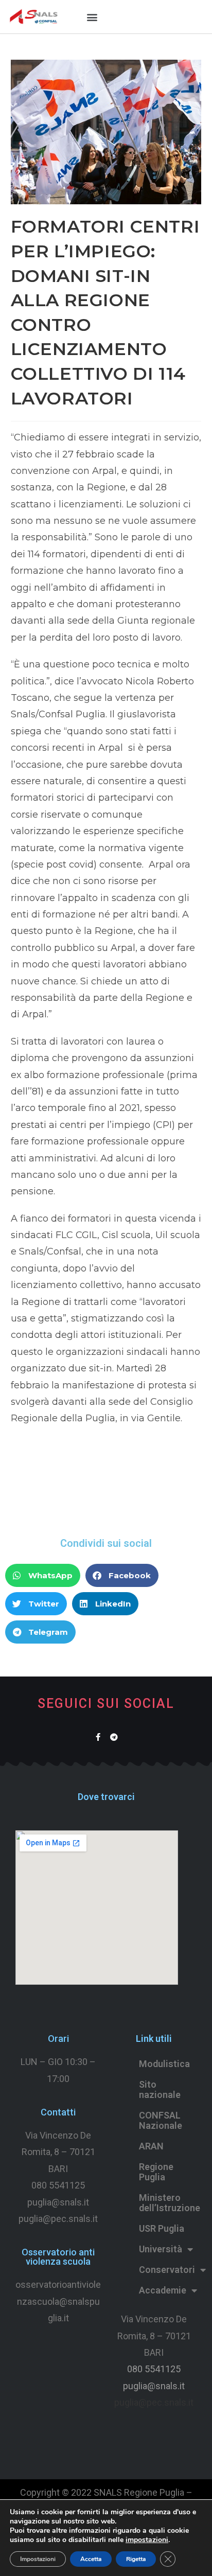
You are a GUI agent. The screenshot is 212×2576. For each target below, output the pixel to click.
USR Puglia (162, 2228)
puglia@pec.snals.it (154, 2402)
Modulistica (164, 2064)
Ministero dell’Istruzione (168, 2203)
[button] (92, 17)
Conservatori (167, 2270)
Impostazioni (38, 2559)
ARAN (151, 2146)
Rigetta (136, 2559)
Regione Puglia (156, 2172)
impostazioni (147, 2540)
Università (161, 2249)
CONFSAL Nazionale (161, 2120)
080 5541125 (58, 2185)
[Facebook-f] (98, 1737)
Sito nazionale (160, 2089)
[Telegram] (114, 1737)
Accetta (91, 2559)
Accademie (163, 2290)
